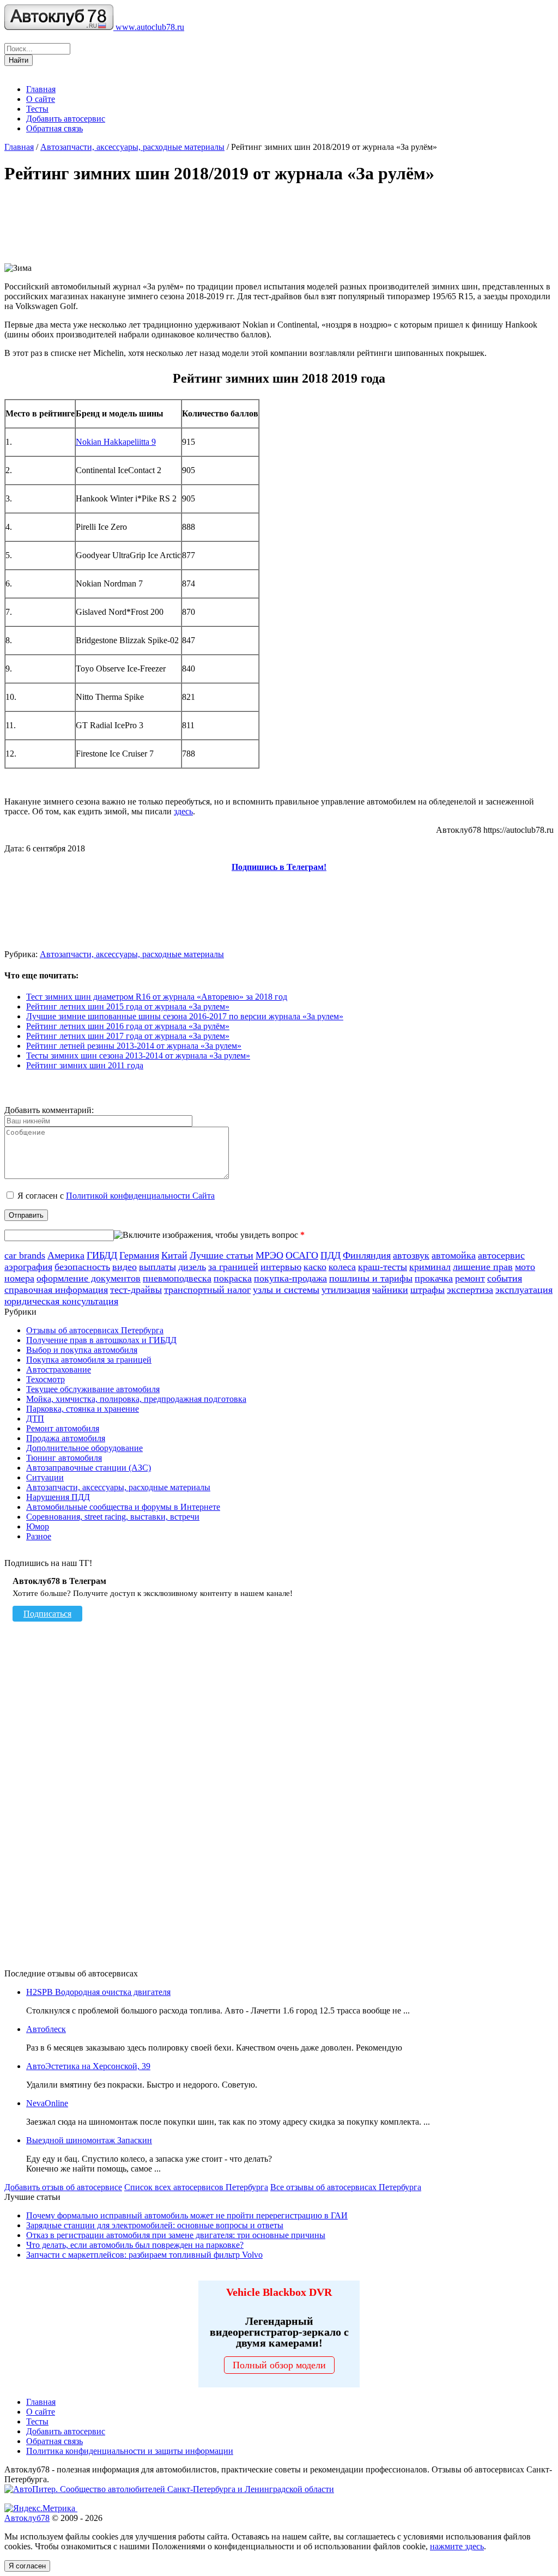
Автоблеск (46, 2029)
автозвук (411, 1255)
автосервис (501, 1255)
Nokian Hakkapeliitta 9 (116, 442)
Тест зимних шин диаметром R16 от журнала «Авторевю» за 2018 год (157, 997)
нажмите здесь (457, 2546)
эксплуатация (524, 1290)
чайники (390, 1290)
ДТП (35, 1419)
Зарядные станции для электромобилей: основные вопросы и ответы (155, 2225)
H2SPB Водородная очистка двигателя (98, 1992)
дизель (192, 1267)
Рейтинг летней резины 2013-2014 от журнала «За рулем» (134, 1046)
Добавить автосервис (66, 119)
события (505, 1278)
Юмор (38, 1526)
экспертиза (470, 1290)
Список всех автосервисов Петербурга (196, 2187)
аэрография (28, 1267)
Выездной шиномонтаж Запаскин (89, 2140)
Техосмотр (46, 1379)
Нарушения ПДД (58, 1497)
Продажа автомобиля (66, 1438)
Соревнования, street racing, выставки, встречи (113, 1517)
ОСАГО (302, 1255)
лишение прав (483, 1267)
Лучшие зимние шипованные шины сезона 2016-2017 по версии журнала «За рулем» (185, 1016)
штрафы (427, 1290)
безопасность (82, 1267)
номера (19, 1278)
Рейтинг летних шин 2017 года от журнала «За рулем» (128, 1036)
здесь (183, 811)
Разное (39, 1536)
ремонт (470, 1278)
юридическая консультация (61, 1301)
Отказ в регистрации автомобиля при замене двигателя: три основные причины (176, 2235)
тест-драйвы (136, 1290)
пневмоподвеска (177, 1278)
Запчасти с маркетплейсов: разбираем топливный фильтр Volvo (144, 2255)
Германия (139, 1255)
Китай (174, 1255)
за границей (233, 1267)
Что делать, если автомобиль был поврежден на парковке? (135, 2245)
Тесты (37, 109)
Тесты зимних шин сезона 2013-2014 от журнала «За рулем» (138, 1056)
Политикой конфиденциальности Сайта (140, 1196)
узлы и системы (286, 1290)
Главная (41, 89)
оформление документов (89, 1278)
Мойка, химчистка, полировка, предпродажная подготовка (136, 1399)
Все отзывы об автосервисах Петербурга (346, 2187)
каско (315, 1267)
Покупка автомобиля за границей (89, 1360)
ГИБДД (102, 1255)
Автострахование (59, 1369)
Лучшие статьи (222, 1255)
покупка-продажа (290, 1278)
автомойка (454, 1255)
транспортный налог (207, 1290)
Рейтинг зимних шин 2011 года (85, 1065)
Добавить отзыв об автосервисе (63, 2187)
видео (125, 1267)
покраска (233, 1278)
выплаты (157, 1267)
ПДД (330, 1255)
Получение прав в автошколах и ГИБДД (101, 1340)
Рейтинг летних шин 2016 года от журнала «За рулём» (128, 1026)
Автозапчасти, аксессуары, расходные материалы (132, 147)
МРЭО (269, 1255)
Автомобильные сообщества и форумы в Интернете (123, 1507)
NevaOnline (47, 2103)
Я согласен (27, 2566)
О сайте (41, 99)
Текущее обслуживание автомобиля (93, 1389)
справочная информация (56, 1290)
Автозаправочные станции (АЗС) (89, 1468)
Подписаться (47, 1614)
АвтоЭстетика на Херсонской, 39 (88, 2066)
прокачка (434, 1278)
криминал (430, 1267)
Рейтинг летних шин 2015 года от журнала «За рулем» (128, 1006)
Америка (66, 1255)
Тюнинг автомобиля (64, 1458)
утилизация (346, 1290)
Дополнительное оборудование (84, 1448)
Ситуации (45, 1477)
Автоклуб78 (27, 2518)
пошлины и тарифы (371, 1278)
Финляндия (367, 1255)
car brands (25, 1255)
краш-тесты (383, 1267)
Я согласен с (116, 1196)
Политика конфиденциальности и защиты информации (130, 2451)
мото (525, 1267)
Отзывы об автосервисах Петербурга (95, 1330)
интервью (281, 1267)
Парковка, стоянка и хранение (83, 1409)
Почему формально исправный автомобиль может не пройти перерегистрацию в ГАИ (187, 2215)
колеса (342, 1267)
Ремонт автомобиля (63, 1428)
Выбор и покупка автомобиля (82, 1350)
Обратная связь (54, 128)
